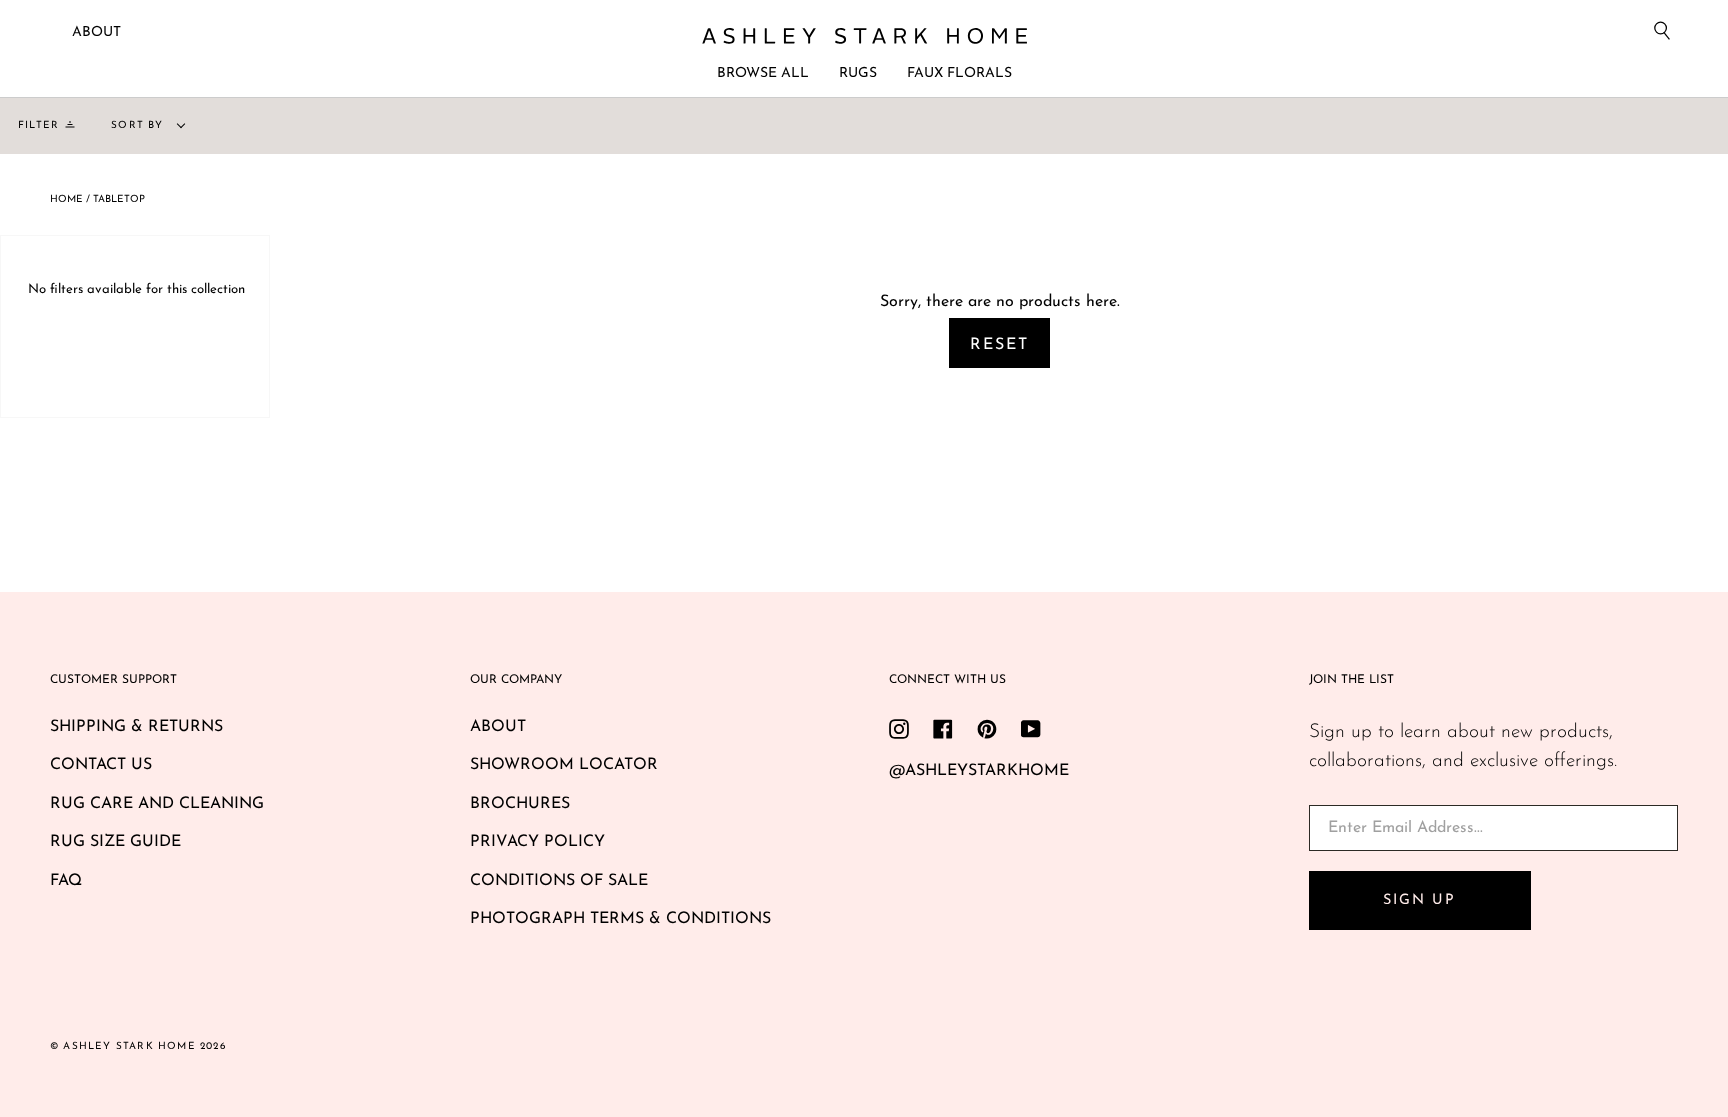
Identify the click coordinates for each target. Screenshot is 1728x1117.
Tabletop (119, 199)
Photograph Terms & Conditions (620, 919)
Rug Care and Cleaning (157, 804)
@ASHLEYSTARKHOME (979, 771)
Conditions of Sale (559, 881)
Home (66, 199)
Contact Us (101, 765)
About (96, 32)
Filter (38, 125)
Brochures (520, 804)
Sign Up (1419, 900)
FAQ (66, 881)
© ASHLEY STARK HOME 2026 (138, 1046)
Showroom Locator (564, 765)
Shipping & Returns (136, 727)
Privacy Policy (537, 842)
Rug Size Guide (115, 842)
